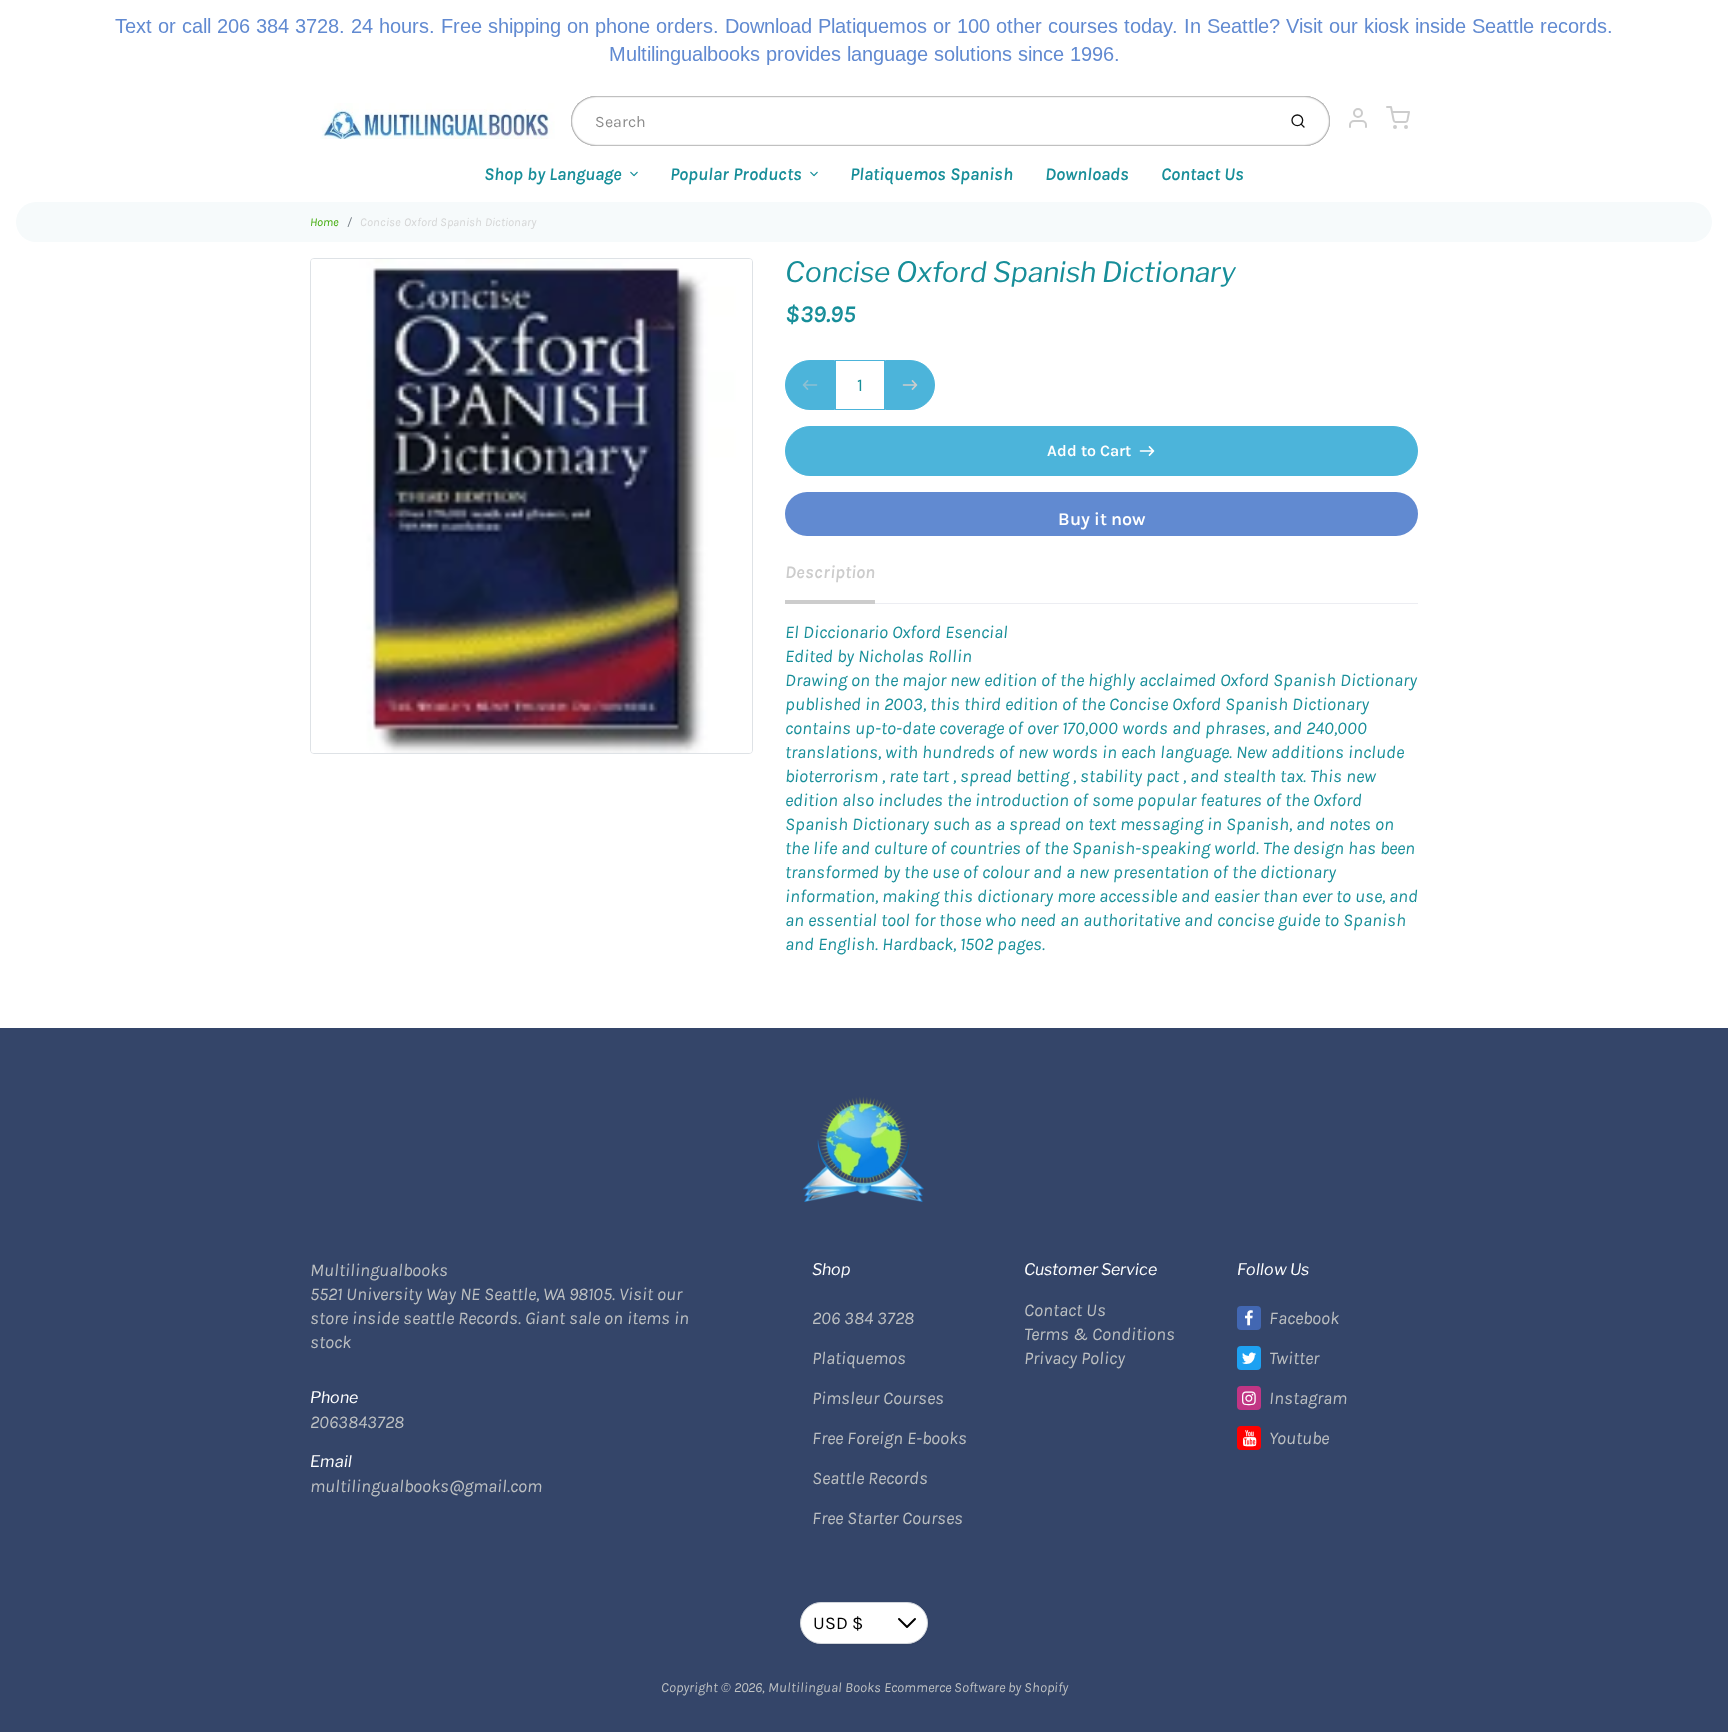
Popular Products (736, 174)
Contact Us (1202, 174)
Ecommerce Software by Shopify (976, 1687)
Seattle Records (870, 1478)
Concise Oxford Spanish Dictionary (448, 222)
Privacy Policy (1074, 1358)
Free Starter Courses (887, 1518)
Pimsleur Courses (878, 1398)
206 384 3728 (863, 1318)
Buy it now (1101, 519)
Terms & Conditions (1099, 1334)
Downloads (1087, 174)
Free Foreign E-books (889, 1438)
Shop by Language (553, 174)
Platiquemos (859, 1358)
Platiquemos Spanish (931, 174)
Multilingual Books (824, 1687)
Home (324, 222)
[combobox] (921, 121)
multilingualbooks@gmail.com (426, 1486)
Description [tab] (830, 572)
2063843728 (357, 1422)
